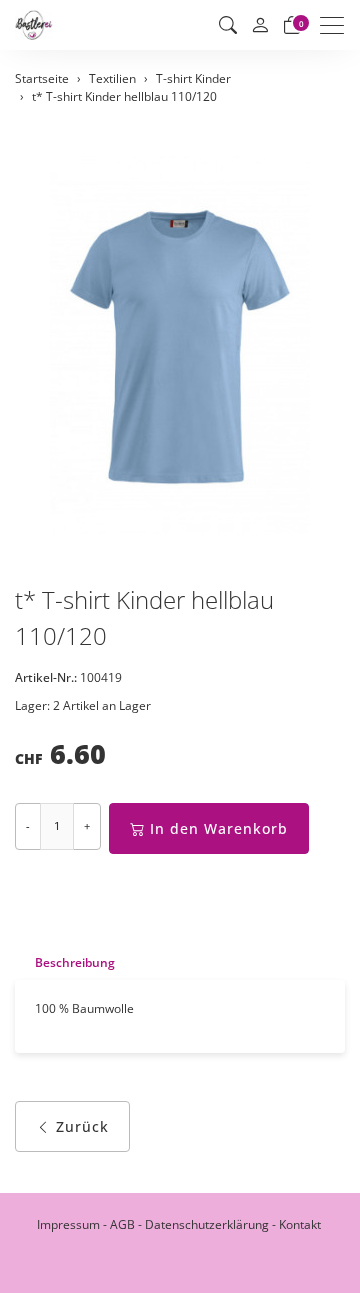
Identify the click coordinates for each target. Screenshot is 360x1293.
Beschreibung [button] (75, 962)
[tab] (65, 962)
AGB (122, 1224)
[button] (228, 25)
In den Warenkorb (219, 828)
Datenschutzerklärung (207, 1224)
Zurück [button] (82, 1126)
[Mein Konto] (260, 25)
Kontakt (300, 1224)
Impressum (68, 1224)
